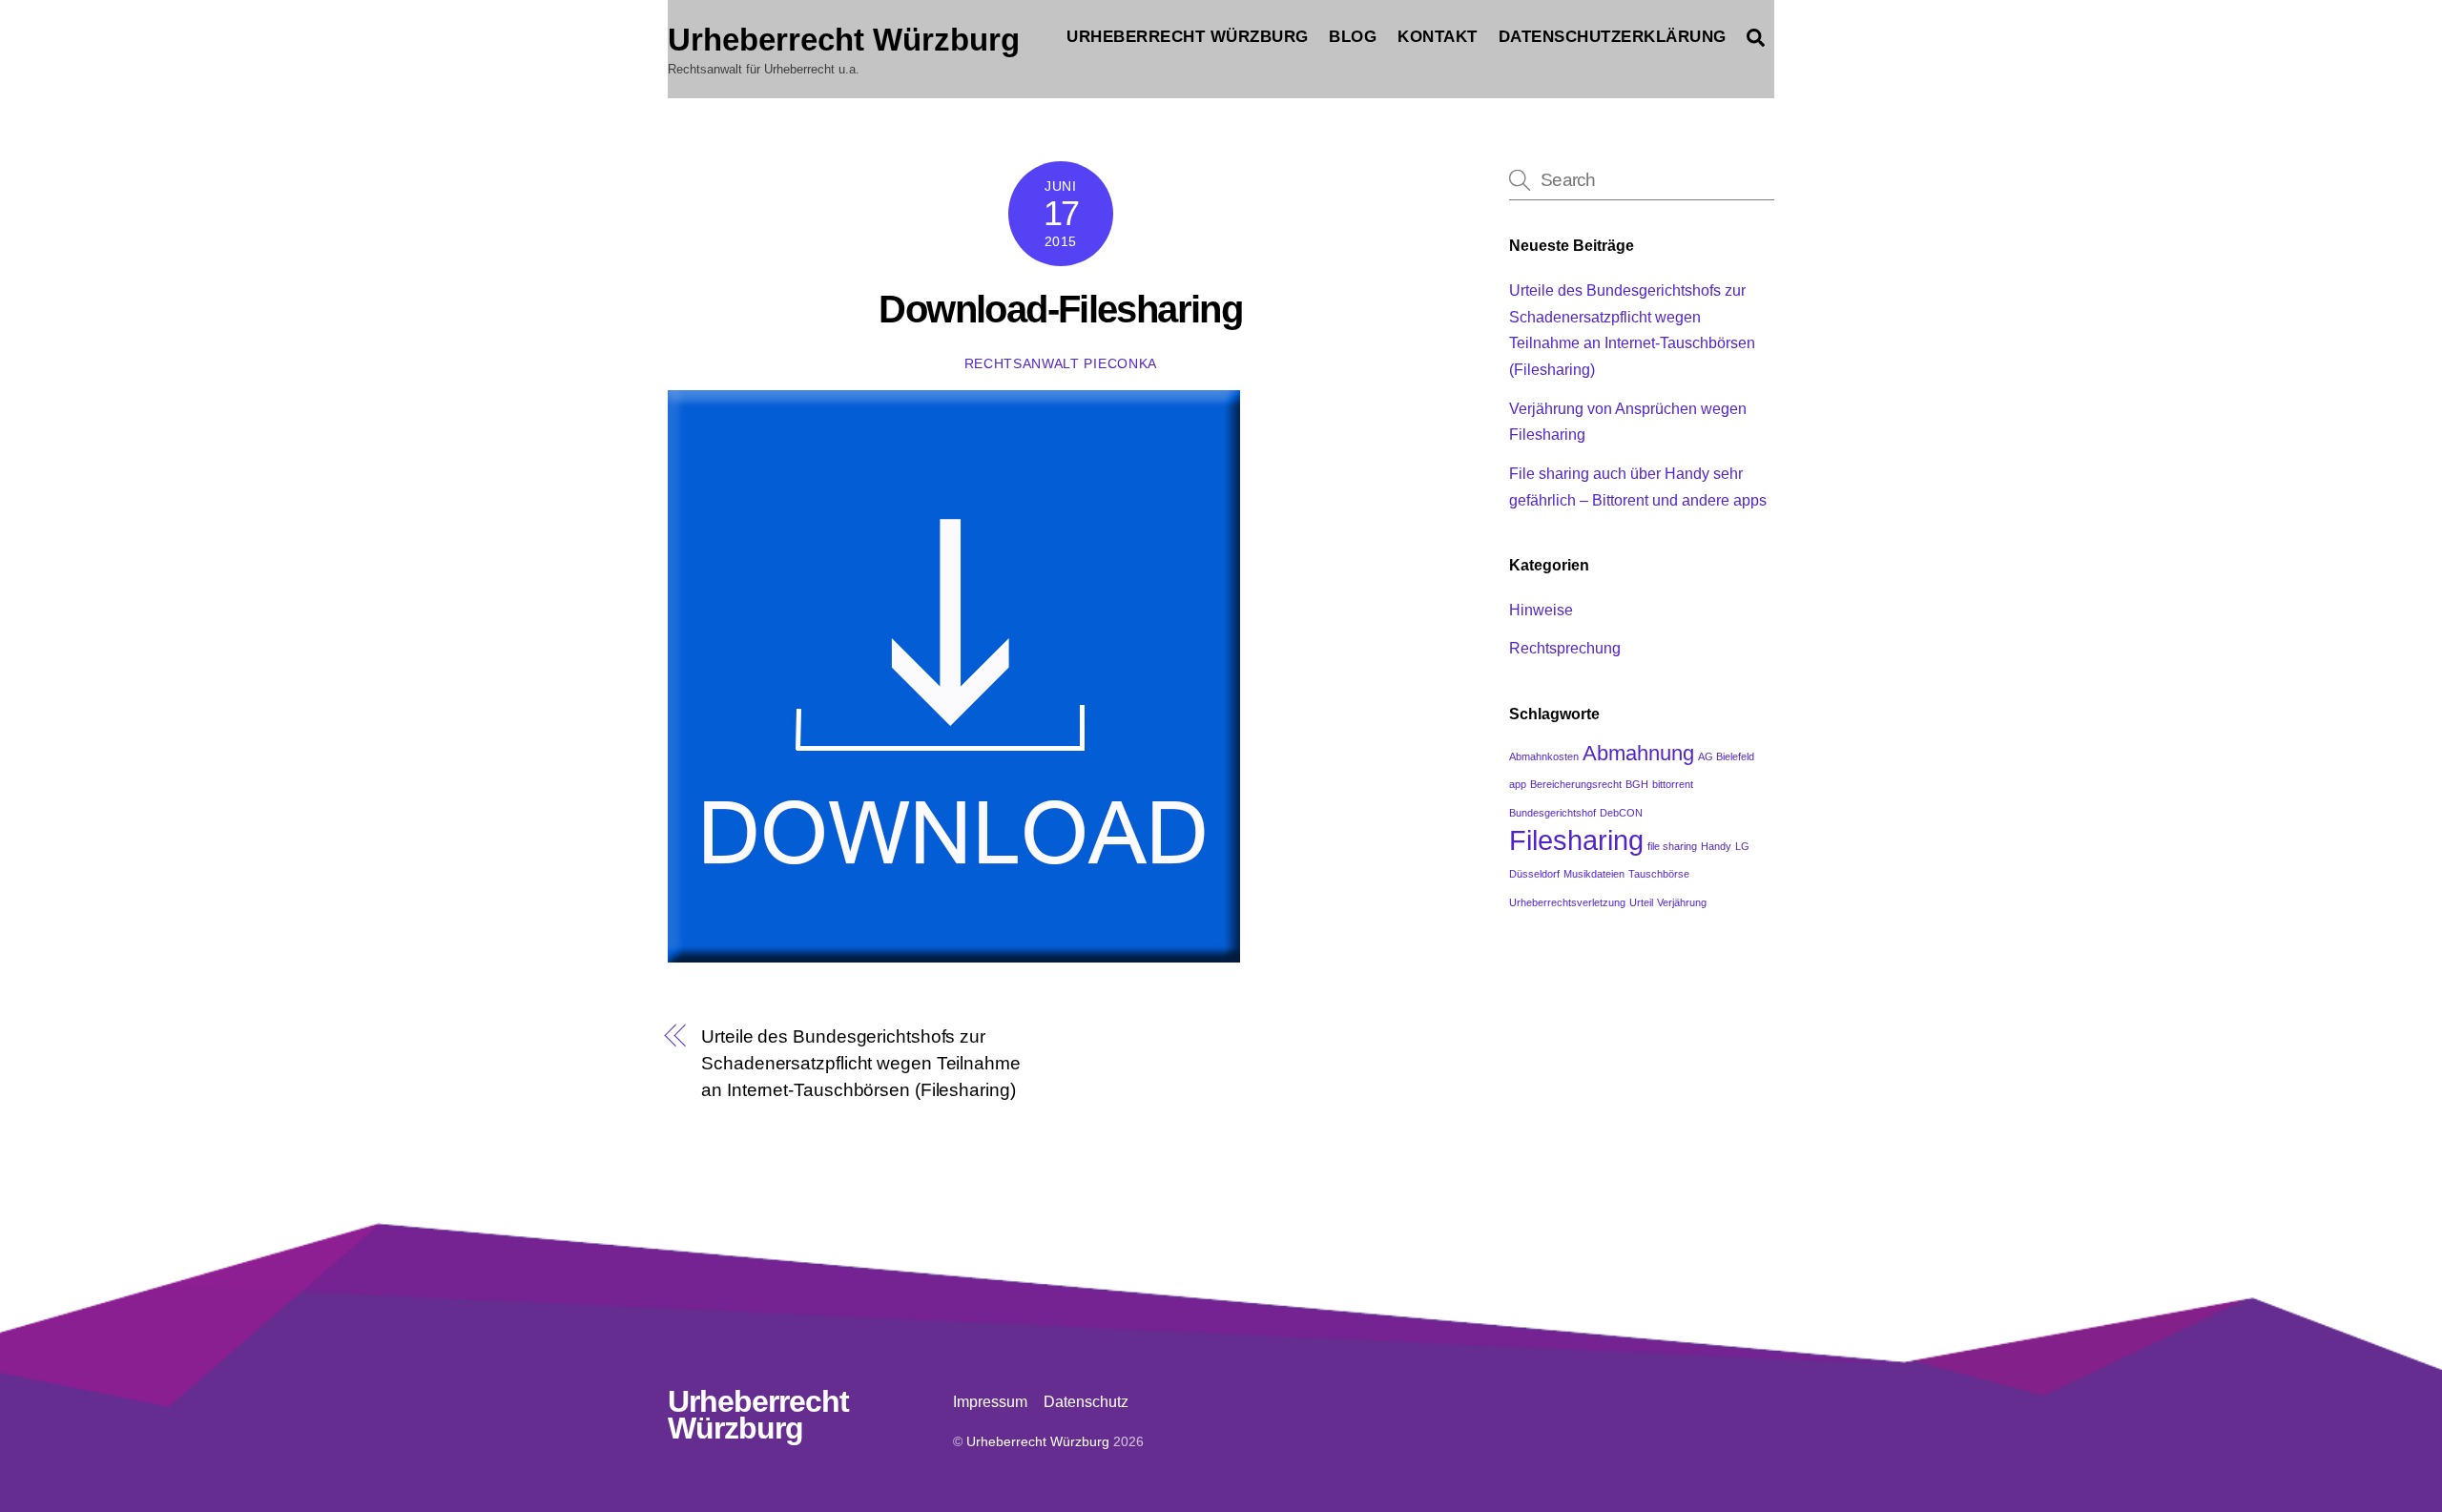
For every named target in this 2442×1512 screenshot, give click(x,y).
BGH (1637, 784)
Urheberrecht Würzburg (1188, 37)
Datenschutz (1086, 1402)
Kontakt (1438, 37)
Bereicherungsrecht (1576, 784)
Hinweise (1541, 610)
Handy (1716, 846)
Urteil (1641, 902)
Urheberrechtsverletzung (1567, 902)
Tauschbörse (1659, 874)
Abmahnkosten (1544, 756)
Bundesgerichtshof (1552, 813)
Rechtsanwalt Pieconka (1061, 364)
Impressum (990, 1402)
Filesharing (1576, 840)
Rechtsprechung (1565, 648)
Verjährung (1682, 902)
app (1518, 784)
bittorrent (1673, 784)
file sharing (1672, 846)
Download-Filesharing (1060, 309)
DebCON (1621, 813)
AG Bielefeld (1726, 756)
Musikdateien (1594, 874)
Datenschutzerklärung (1613, 37)
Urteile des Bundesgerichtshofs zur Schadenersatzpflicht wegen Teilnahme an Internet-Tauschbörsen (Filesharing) (861, 1063)
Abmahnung (1638, 753)
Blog (1353, 37)
